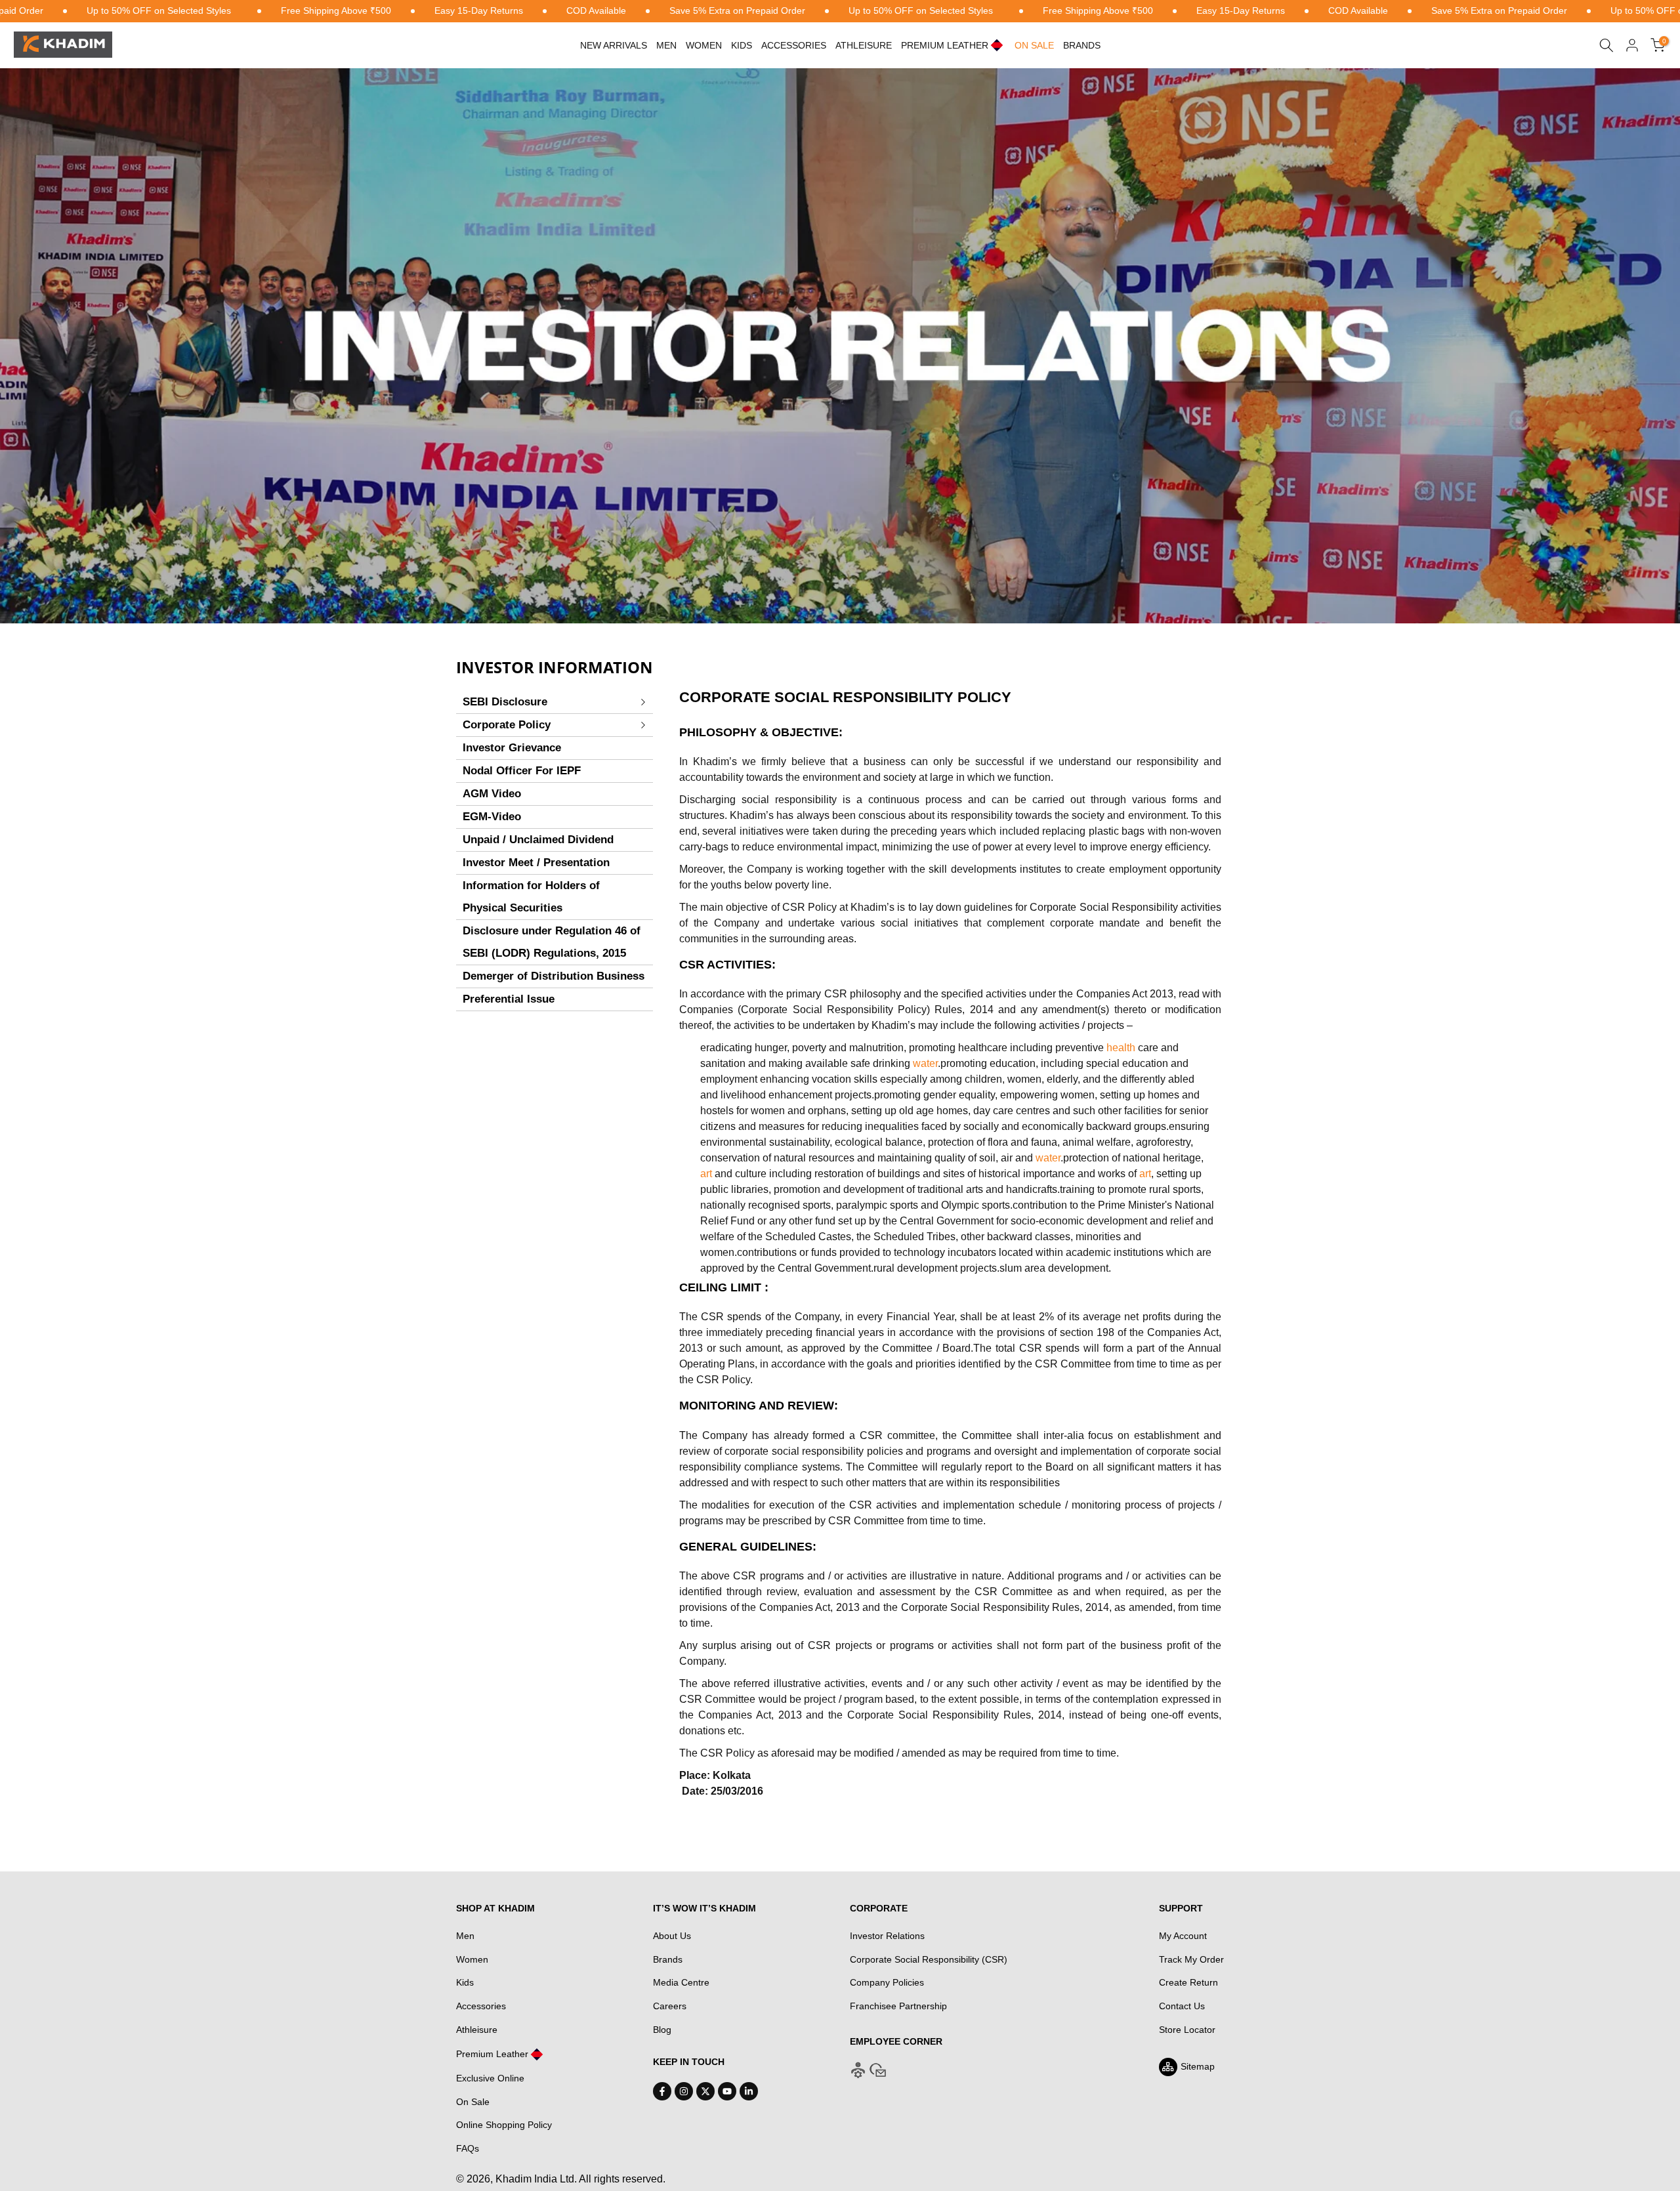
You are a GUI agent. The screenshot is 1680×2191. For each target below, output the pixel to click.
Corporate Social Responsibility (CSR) (929, 1959)
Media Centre (681, 1982)
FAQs (468, 2148)
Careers (670, 2006)
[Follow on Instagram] (684, 2091)
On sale (1034, 45)
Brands (1082, 45)
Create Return (1188, 1982)
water (925, 1063)
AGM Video (492, 794)
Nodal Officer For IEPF (522, 771)
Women (704, 45)
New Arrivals (614, 45)
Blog (662, 2030)
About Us (672, 1936)
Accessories (794, 45)
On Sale (473, 2102)
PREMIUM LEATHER (945, 45)
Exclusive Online (490, 2078)
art (706, 1174)
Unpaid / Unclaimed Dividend (538, 840)
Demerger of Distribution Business (554, 976)
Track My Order (1191, 1959)
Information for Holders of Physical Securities (531, 897)
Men (666, 45)
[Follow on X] (705, 2091)
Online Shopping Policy (504, 2125)
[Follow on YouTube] (727, 2091)
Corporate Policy (507, 725)
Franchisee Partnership (898, 2006)
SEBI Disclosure (505, 702)
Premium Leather (492, 2054)
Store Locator (1187, 2030)
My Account (1183, 1936)
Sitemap (1198, 2066)
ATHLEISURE (864, 45)
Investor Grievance (512, 748)
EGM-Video (492, 817)
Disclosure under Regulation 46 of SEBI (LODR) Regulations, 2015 (552, 942)
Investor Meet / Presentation (536, 863)
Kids (742, 45)
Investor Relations (887, 1936)
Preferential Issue (509, 999)
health (1121, 1048)
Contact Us (1182, 2006)
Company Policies (887, 1982)
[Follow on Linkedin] (749, 2091)
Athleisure (477, 2030)
